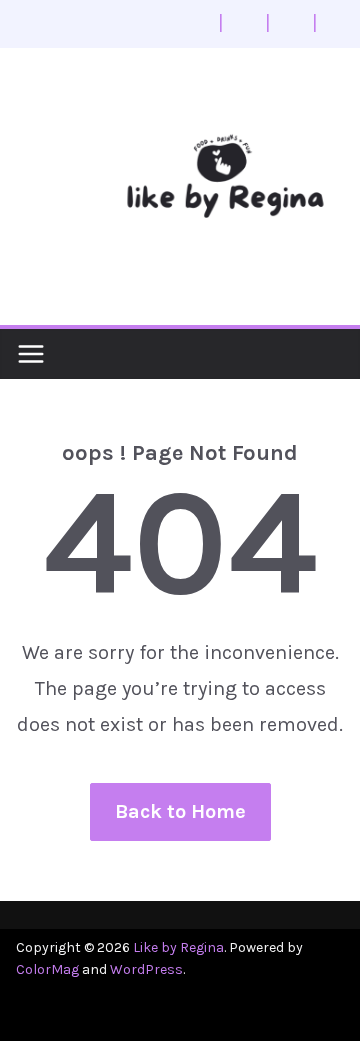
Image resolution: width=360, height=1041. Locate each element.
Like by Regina (178, 947)
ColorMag (47, 969)
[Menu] (31, 354)
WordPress (146, 969)
